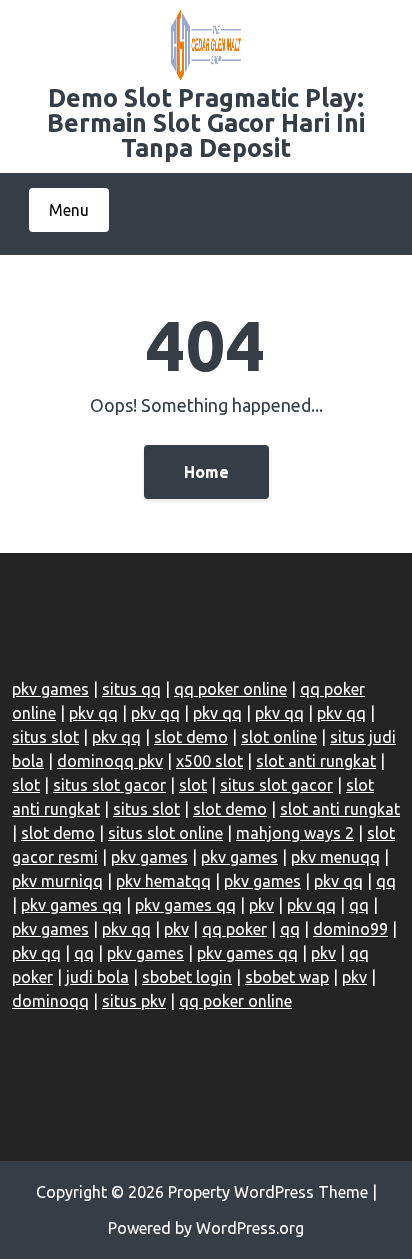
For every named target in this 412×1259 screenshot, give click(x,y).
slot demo (191, 737)
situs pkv (134, 1001)
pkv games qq (71, 905)
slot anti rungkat (316, 761)
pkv (261, 905)
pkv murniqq (57, 881)
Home (206, 472)
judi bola (97, 977)
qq (386, 881)
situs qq (131, 689)
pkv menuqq (335, 857)
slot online (279, 737)
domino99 (350, 929)
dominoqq (50, 1001)
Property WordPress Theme (268, 1192)
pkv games (50, 689)
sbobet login (187, 977)
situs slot (45, 737)
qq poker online (230, 689)
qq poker (234, 929)
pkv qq (93, 713)
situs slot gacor (109, 785)
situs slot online (165, 833)
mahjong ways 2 (295, 833)
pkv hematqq (163, 881)
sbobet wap (287, 977)
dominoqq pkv (110, 761)
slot (26, 785)
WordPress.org (250, 1228)
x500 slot (209, 761)
